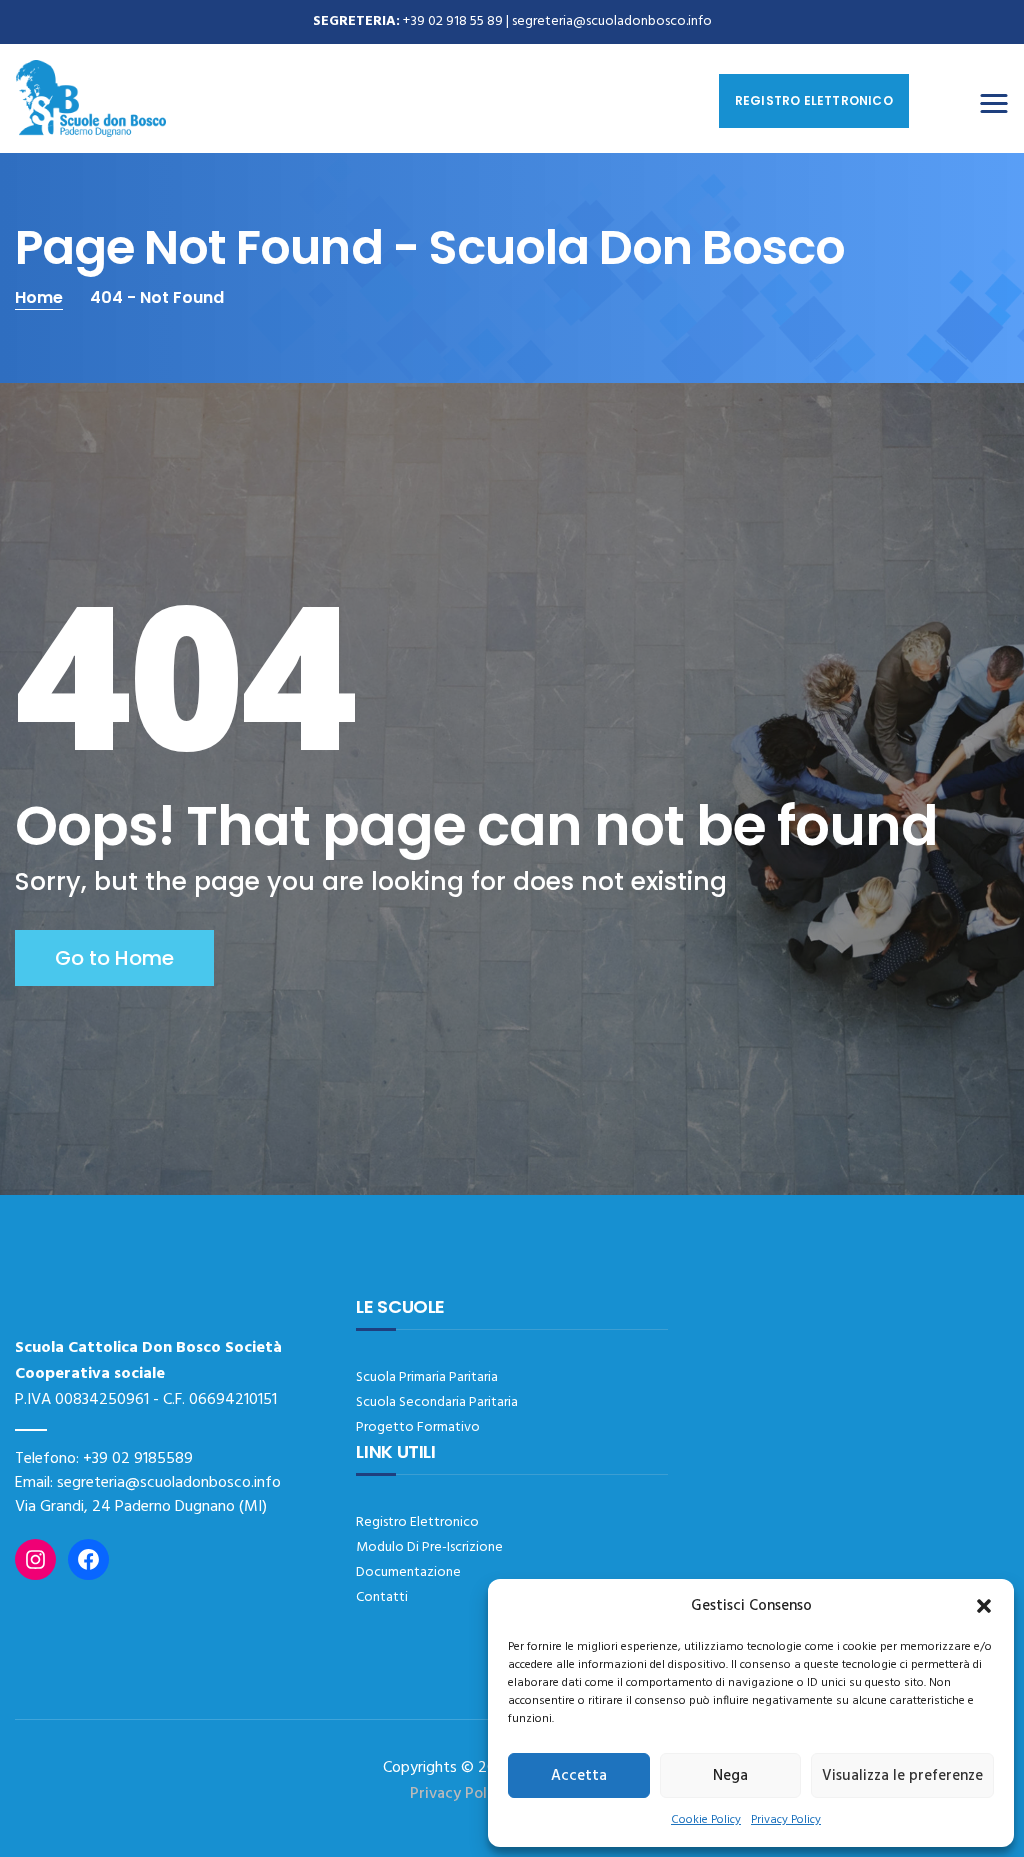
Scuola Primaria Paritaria (427, 1377)
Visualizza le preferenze (902, 1776)
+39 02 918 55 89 (453, 21)
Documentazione (408, 1572)
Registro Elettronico (417, 1522)
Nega (730, 1776)
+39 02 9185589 (138, 1459)
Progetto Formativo (418, 1427)
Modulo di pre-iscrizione (429, 1547)
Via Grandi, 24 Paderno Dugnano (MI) (141, 1507)
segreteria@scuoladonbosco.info (612, 21)
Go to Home (114, 958)
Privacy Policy (786, 1820)
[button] (984, 1606)
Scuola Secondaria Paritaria (437, 1402)
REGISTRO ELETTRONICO (814, 100)
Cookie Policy (706, 1820)
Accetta (579, 1776)
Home (39, 297)
